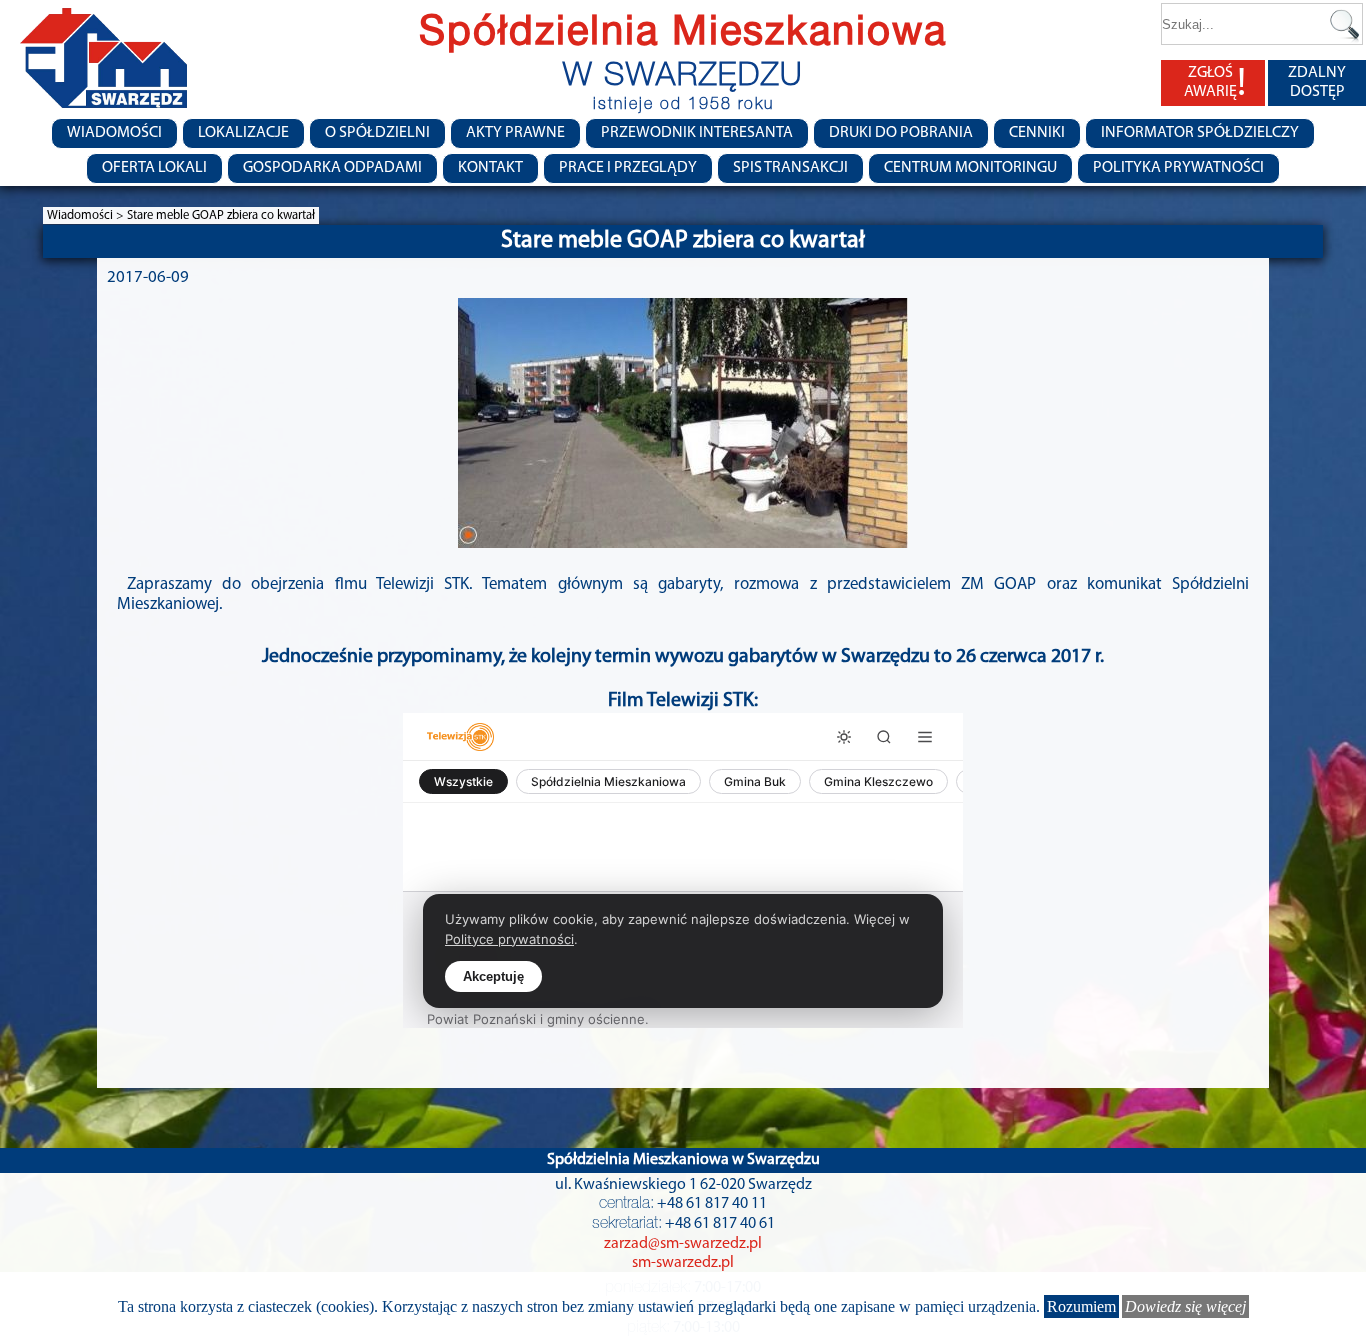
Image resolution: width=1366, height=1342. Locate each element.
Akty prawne (515, 133)
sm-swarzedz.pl (683, 1263)
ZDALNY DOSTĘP (1317, 82)
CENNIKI (1037, 133)
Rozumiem (1081, 1306)
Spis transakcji (790, 168)
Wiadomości (114, 133)
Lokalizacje (243, 133)
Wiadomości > (87, 215)
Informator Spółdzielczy (1200, 133)
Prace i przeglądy (628, 168)
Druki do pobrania (901, 133)
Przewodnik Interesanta (697, 133)
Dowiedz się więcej (1185, 1306)
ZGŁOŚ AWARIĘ (1215, 83)
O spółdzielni (377, 133)
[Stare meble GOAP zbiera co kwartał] (683, 423)
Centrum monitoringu (970, 168)
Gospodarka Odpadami (332, 168)
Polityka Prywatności (1178, 168)
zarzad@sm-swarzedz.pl (683, 1244)
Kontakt (490, 168)
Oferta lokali (154, 168)
